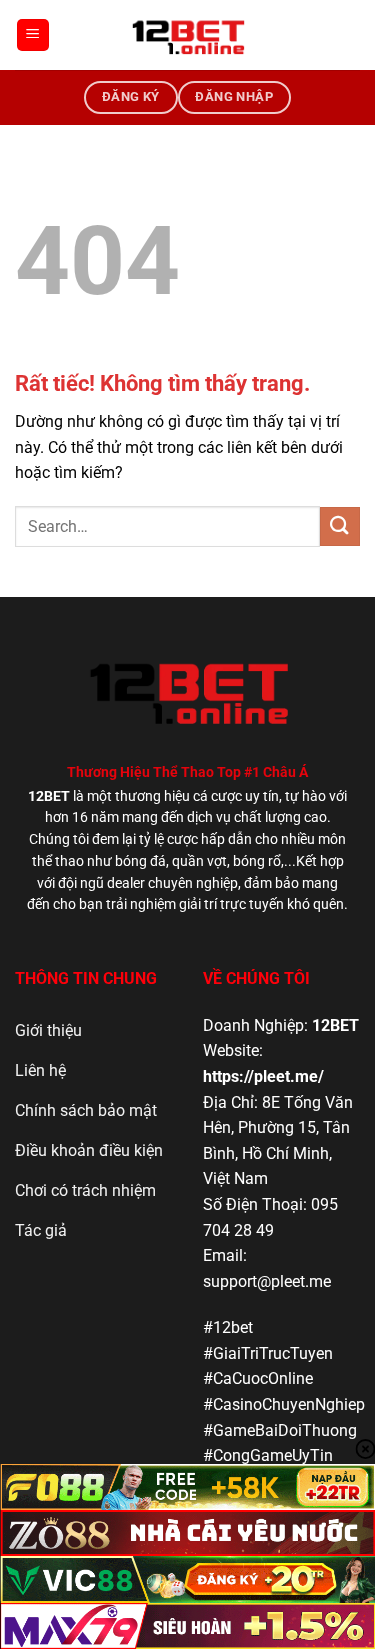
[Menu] (33, 35)
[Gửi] (340, 526)
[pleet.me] (188, 35)
